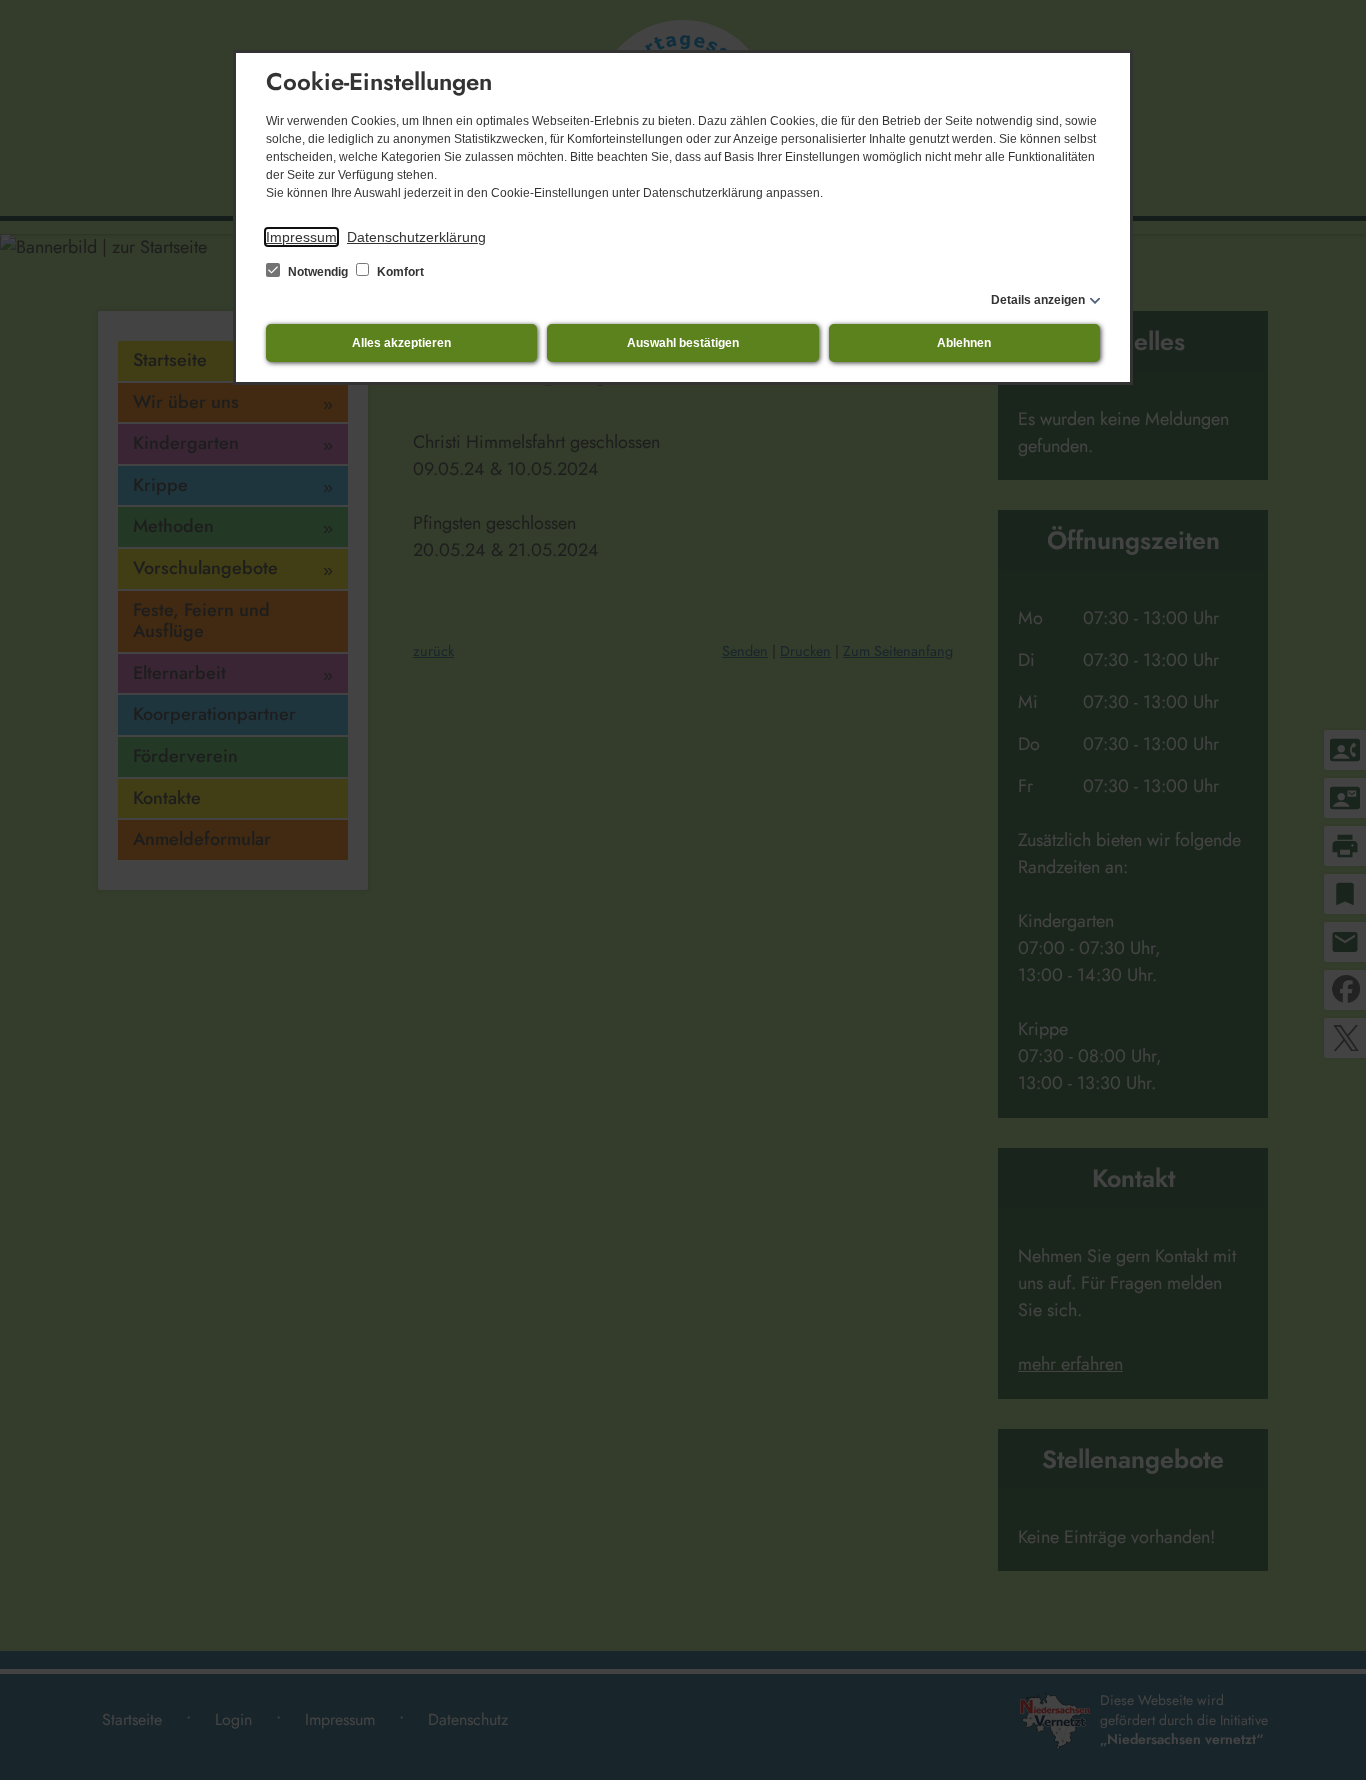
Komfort (399, 272)
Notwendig (318, 272)
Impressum (301, 237)
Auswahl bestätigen (683, 343)
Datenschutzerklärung (416, 237)
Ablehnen (964, 343)
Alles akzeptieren (401, 343)
